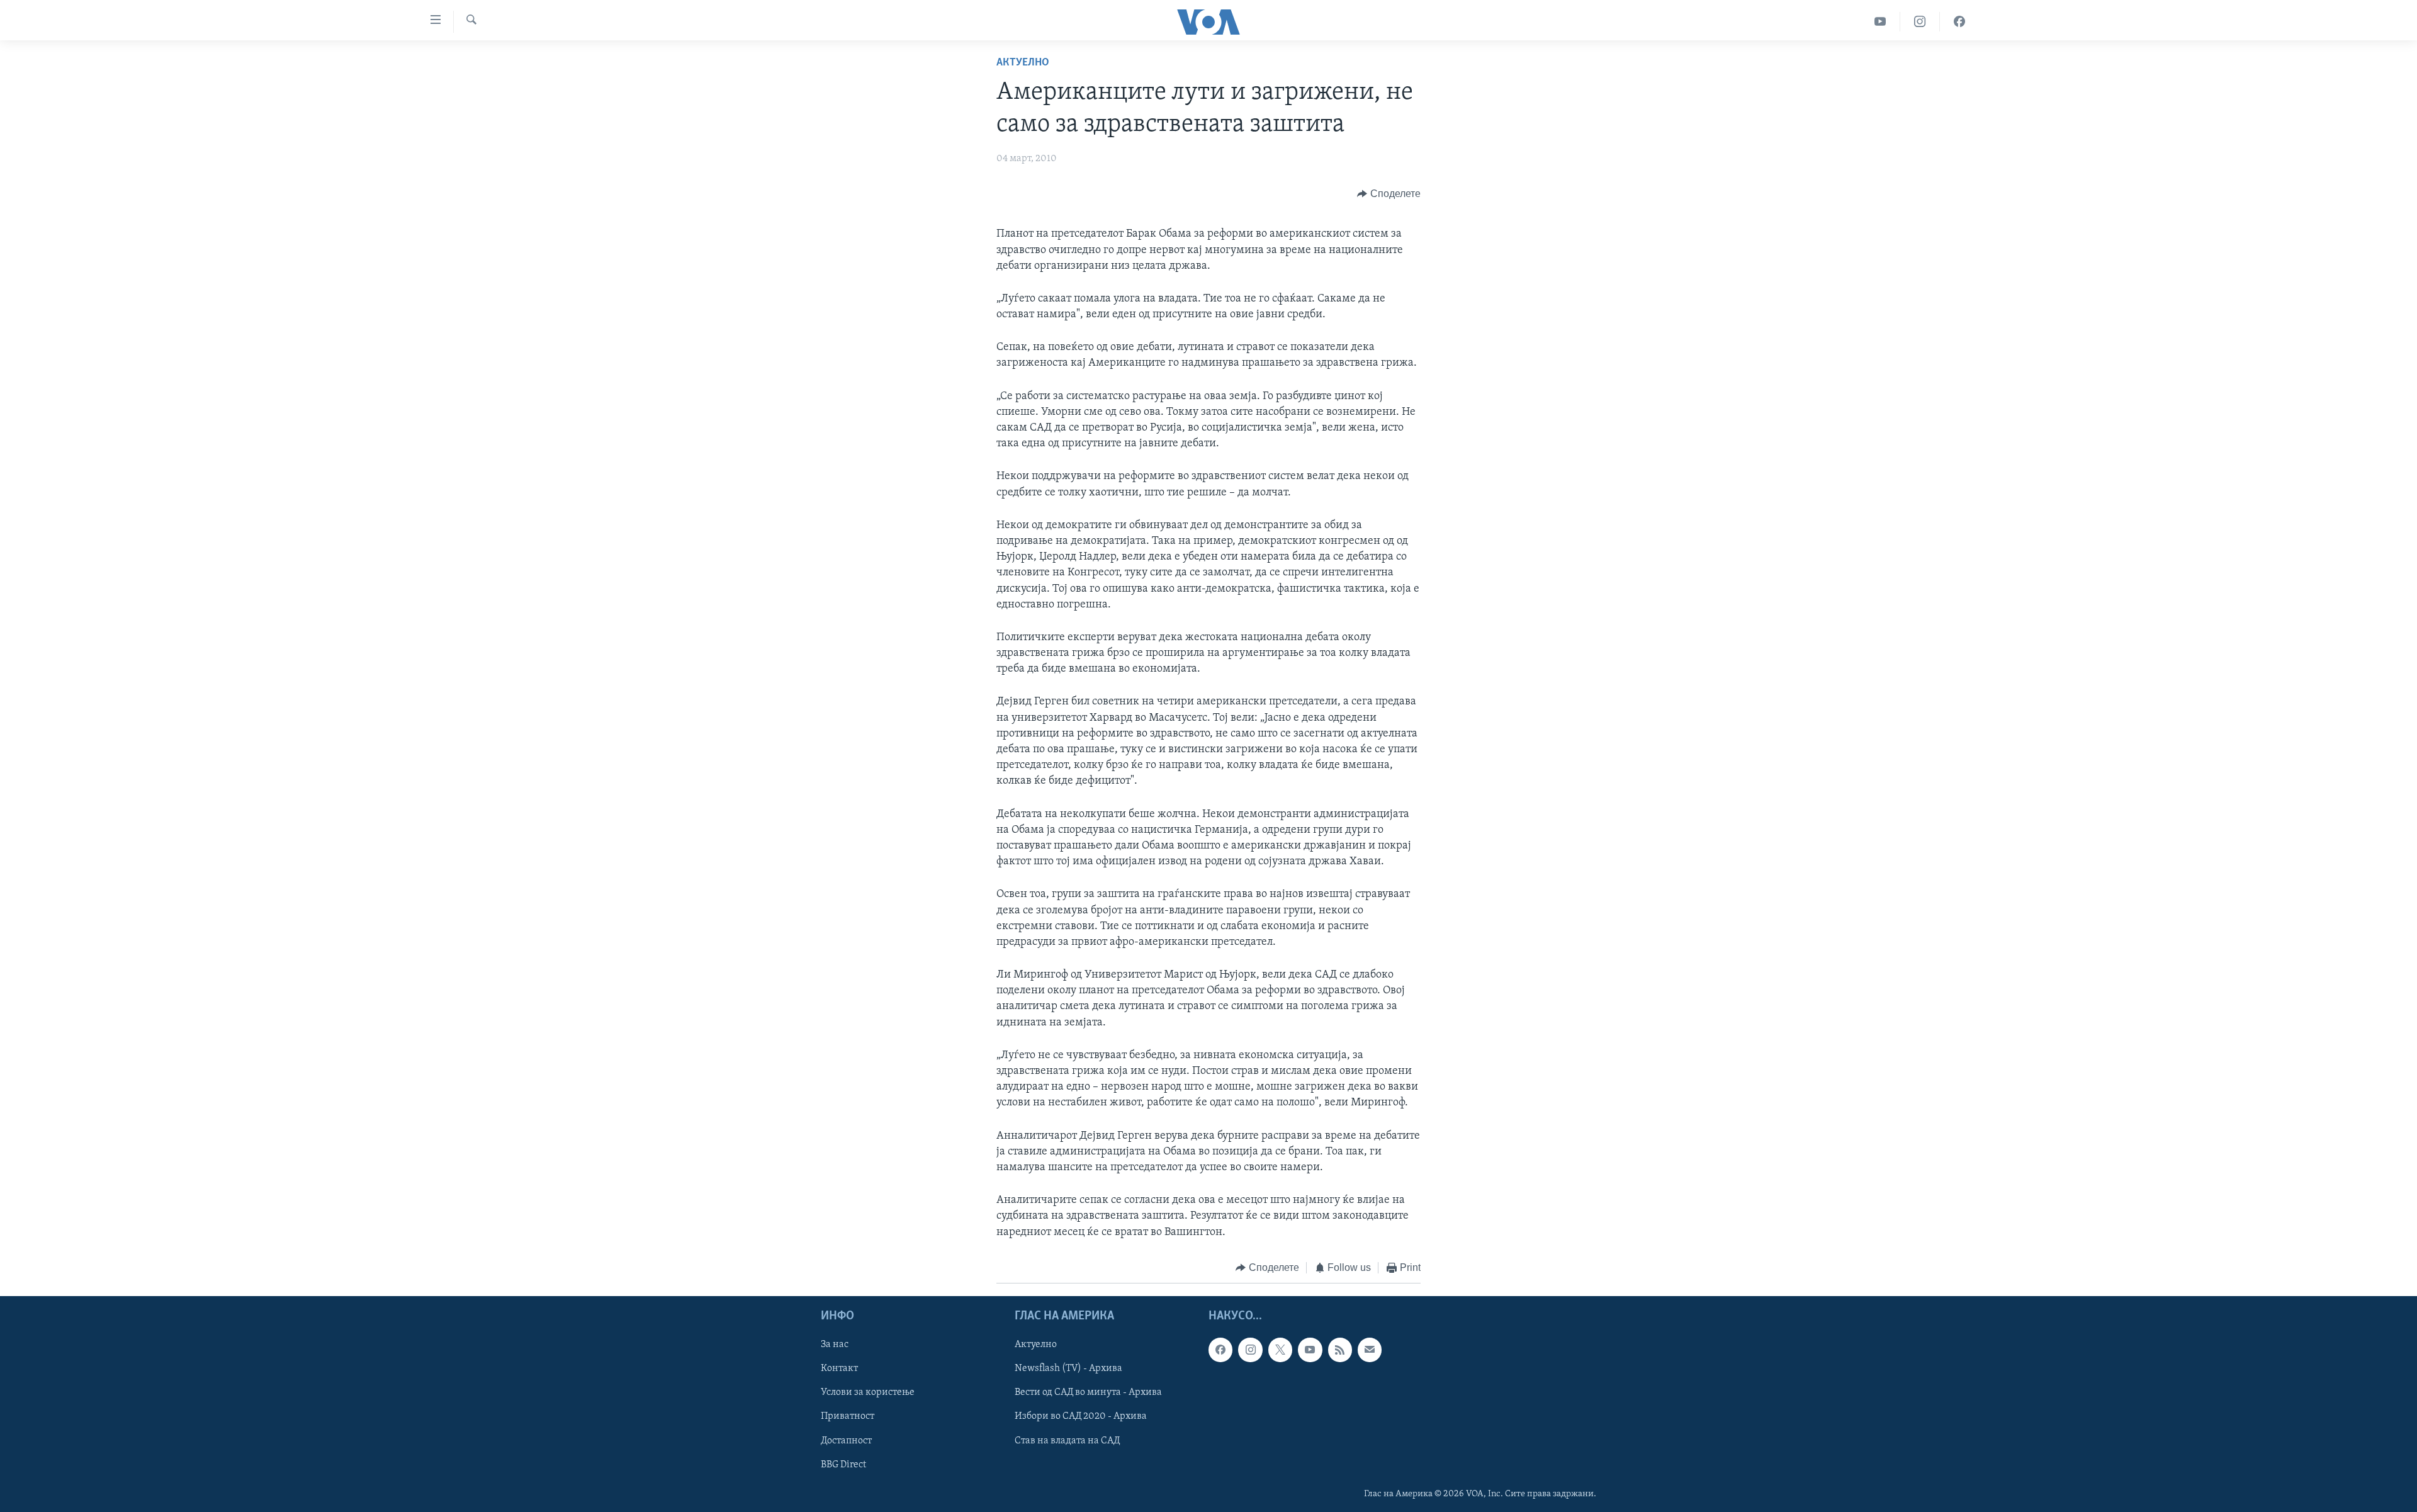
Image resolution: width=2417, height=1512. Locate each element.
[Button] (1389, 194)
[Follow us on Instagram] (1250, 1350)
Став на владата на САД (1067, 1441)
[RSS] (1340, 1350)
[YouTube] (1880, 22)
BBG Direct (843, 1465)
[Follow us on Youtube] (1310, 1350)
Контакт (839, 1369)
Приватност (848, 1417)
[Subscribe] (1370, 1350)
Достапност (846, 1441)
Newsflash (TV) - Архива (1068, 1369)
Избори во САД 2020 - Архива (1081, 1417)
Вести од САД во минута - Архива (1088, 1393)
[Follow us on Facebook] (1220, 1350)
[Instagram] (1920, 22)
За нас (835, 1345)
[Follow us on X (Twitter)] (1280, 1350)
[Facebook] (1959, 22)
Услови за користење (868, 1393)
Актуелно (1023, 63)
